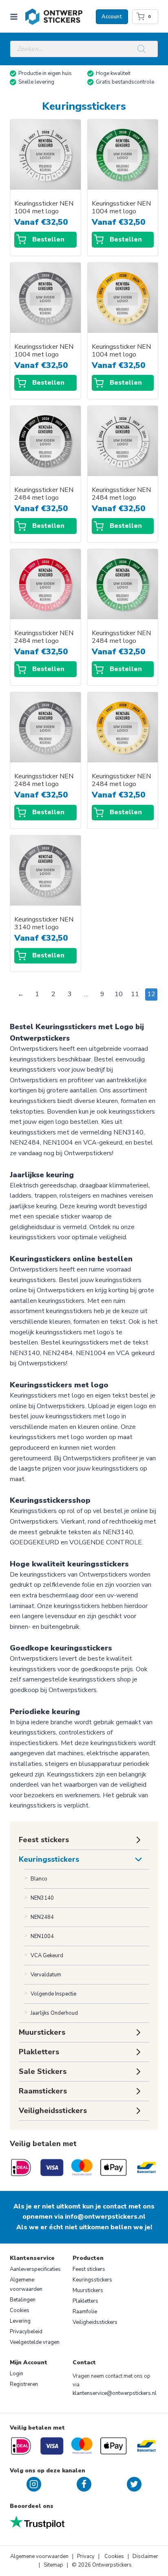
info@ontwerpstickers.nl (105, 2217)
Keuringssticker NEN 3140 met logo (44, 924)
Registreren (24, 2384)
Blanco (39, 1879)
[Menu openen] (15, 17)
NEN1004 (42, 1936)
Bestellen (48, 239)
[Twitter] (134, 2484)
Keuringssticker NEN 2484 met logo (44, 494)
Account (112, 17)
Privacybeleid (26, 2332)
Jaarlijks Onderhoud (54, 2013)
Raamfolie (85, 2312)
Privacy (86, 2556)
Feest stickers (89, 2269)
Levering (20, 2321)
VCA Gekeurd (47, 1956)
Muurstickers (88, 2290)
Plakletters (85, 2301)
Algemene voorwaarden (26, 2285)
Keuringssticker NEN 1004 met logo (44, 208)
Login (17, 2374)
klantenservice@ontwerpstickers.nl (115, 2393)
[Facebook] (84, 2484)
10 (119, 994)
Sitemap (53, 2565)
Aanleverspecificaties (35, 2269)
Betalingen (23, 2300)
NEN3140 (42, 1898)
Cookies (20, 2310)
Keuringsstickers (49, 1859)
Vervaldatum (46, 1975)
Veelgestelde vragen (35, 2342)
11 (135, 994)
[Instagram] (34, 2484)
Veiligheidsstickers (95, 2322)
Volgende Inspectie (53, 1994)
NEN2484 (42, 1917)
